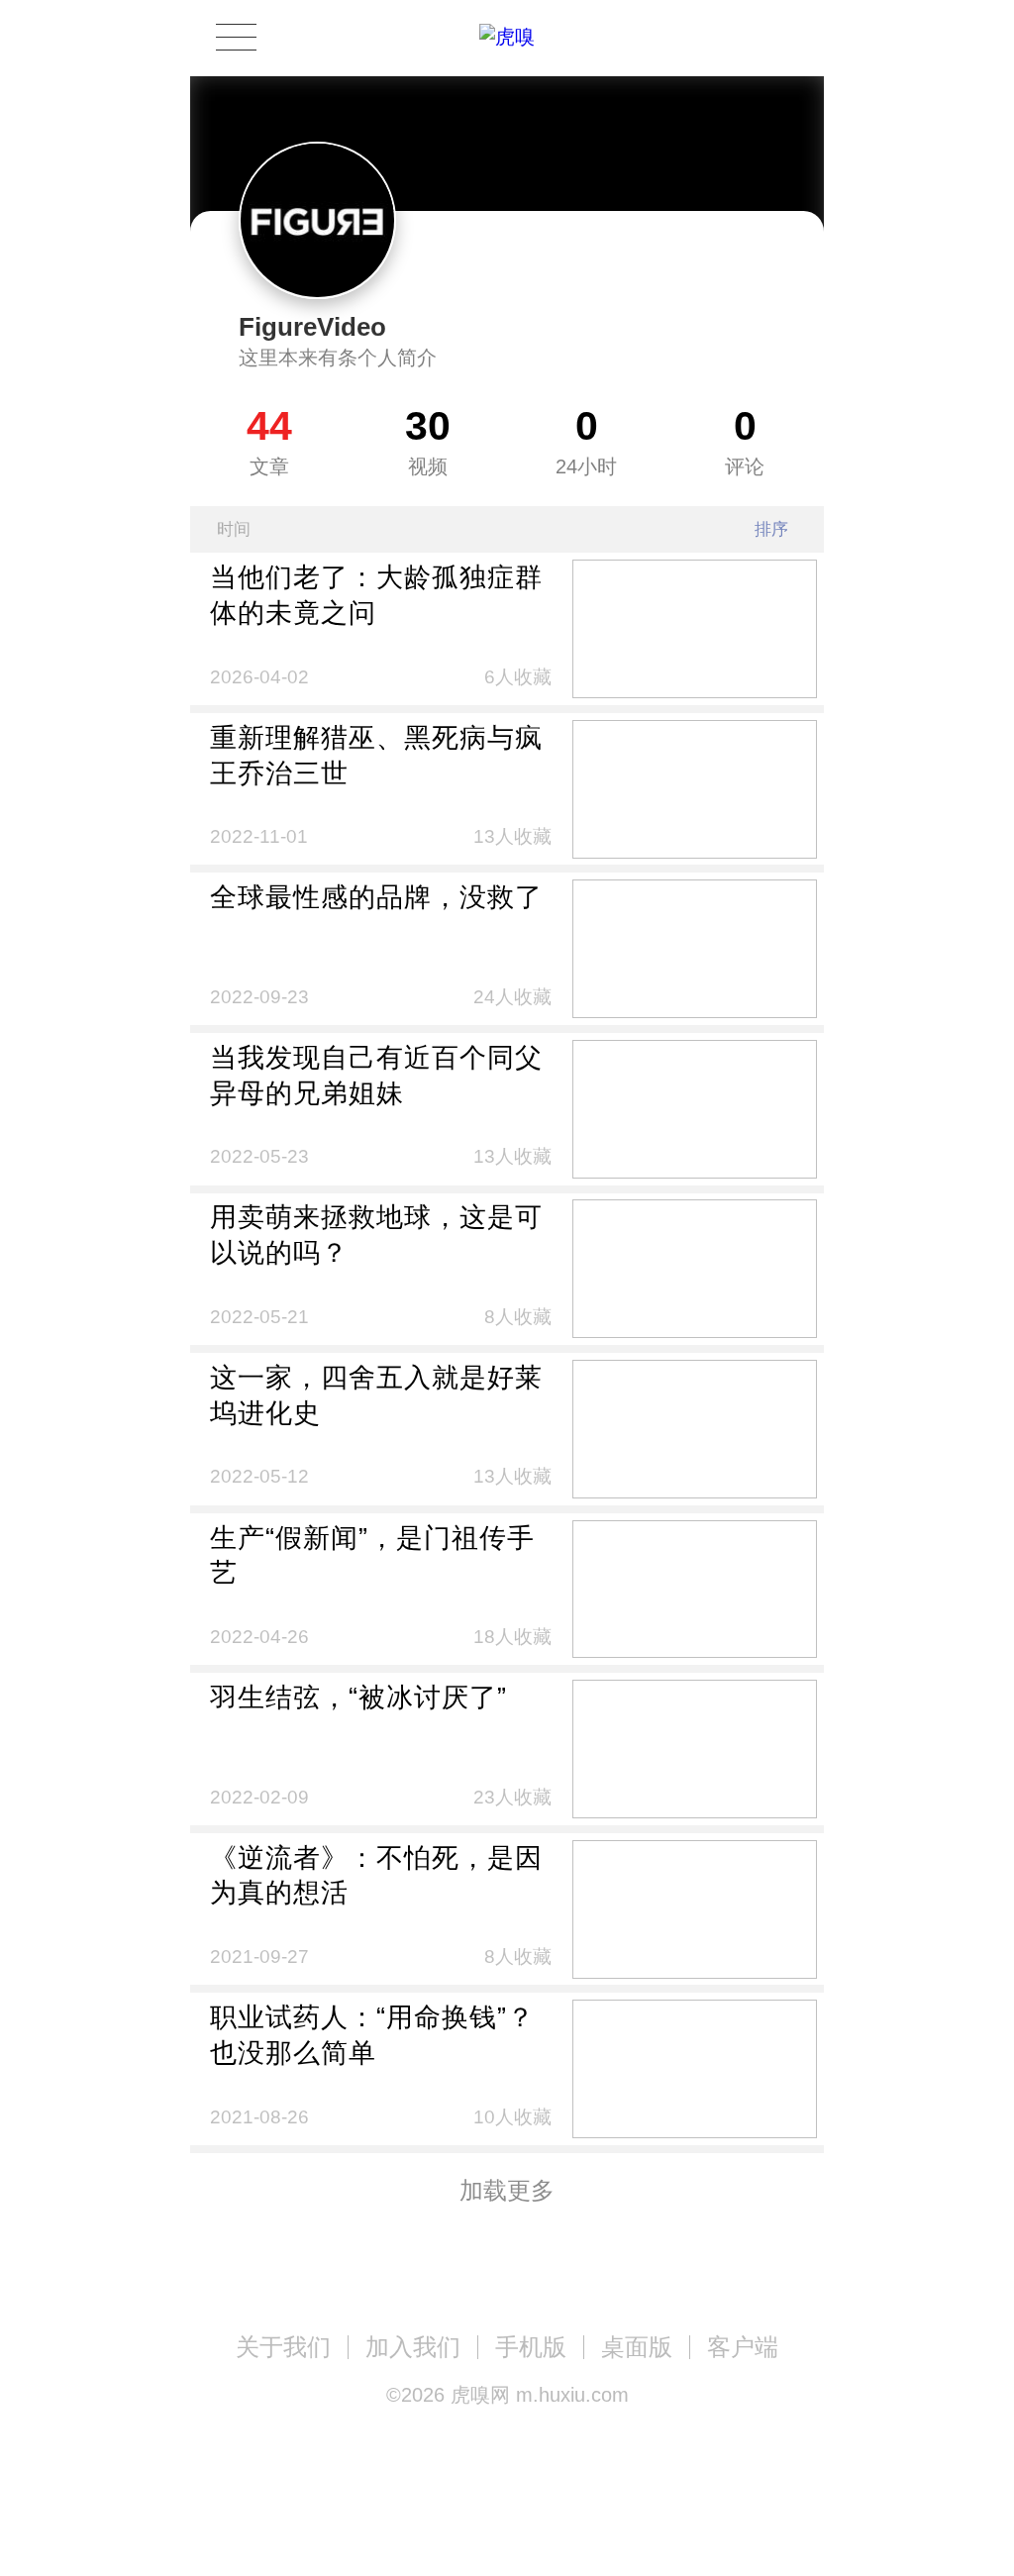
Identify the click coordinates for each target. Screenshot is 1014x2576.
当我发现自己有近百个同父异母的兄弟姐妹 (376, 1075)
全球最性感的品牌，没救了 (376, 897)
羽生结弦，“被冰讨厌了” (358, 1697)
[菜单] (236, 37)
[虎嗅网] (507, 37)
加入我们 (413, 2347)
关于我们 (283, 2347)
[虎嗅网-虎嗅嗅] (718, 38)
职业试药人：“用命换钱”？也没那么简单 (372, 2035)
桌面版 (637, 2347)
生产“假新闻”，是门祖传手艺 (372, 1555)
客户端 (743, 2347)
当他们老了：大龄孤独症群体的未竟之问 (376, 595)
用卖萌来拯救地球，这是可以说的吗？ (376, 1235)
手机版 (531, 2347)
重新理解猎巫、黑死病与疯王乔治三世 (376, 755)
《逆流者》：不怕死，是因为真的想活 (376, 1875)
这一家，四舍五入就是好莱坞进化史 (376, 1395)
